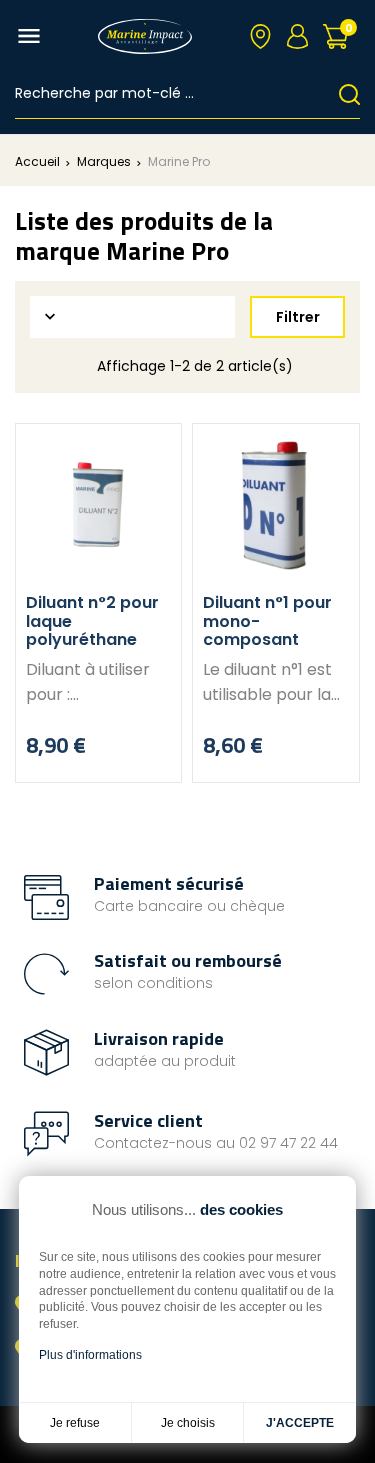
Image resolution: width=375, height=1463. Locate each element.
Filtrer (298, 317)
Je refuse (75, 1423)
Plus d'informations (90, 1355)
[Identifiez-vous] (297, 36)
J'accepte (300, 1423)
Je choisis (188, 1423)
